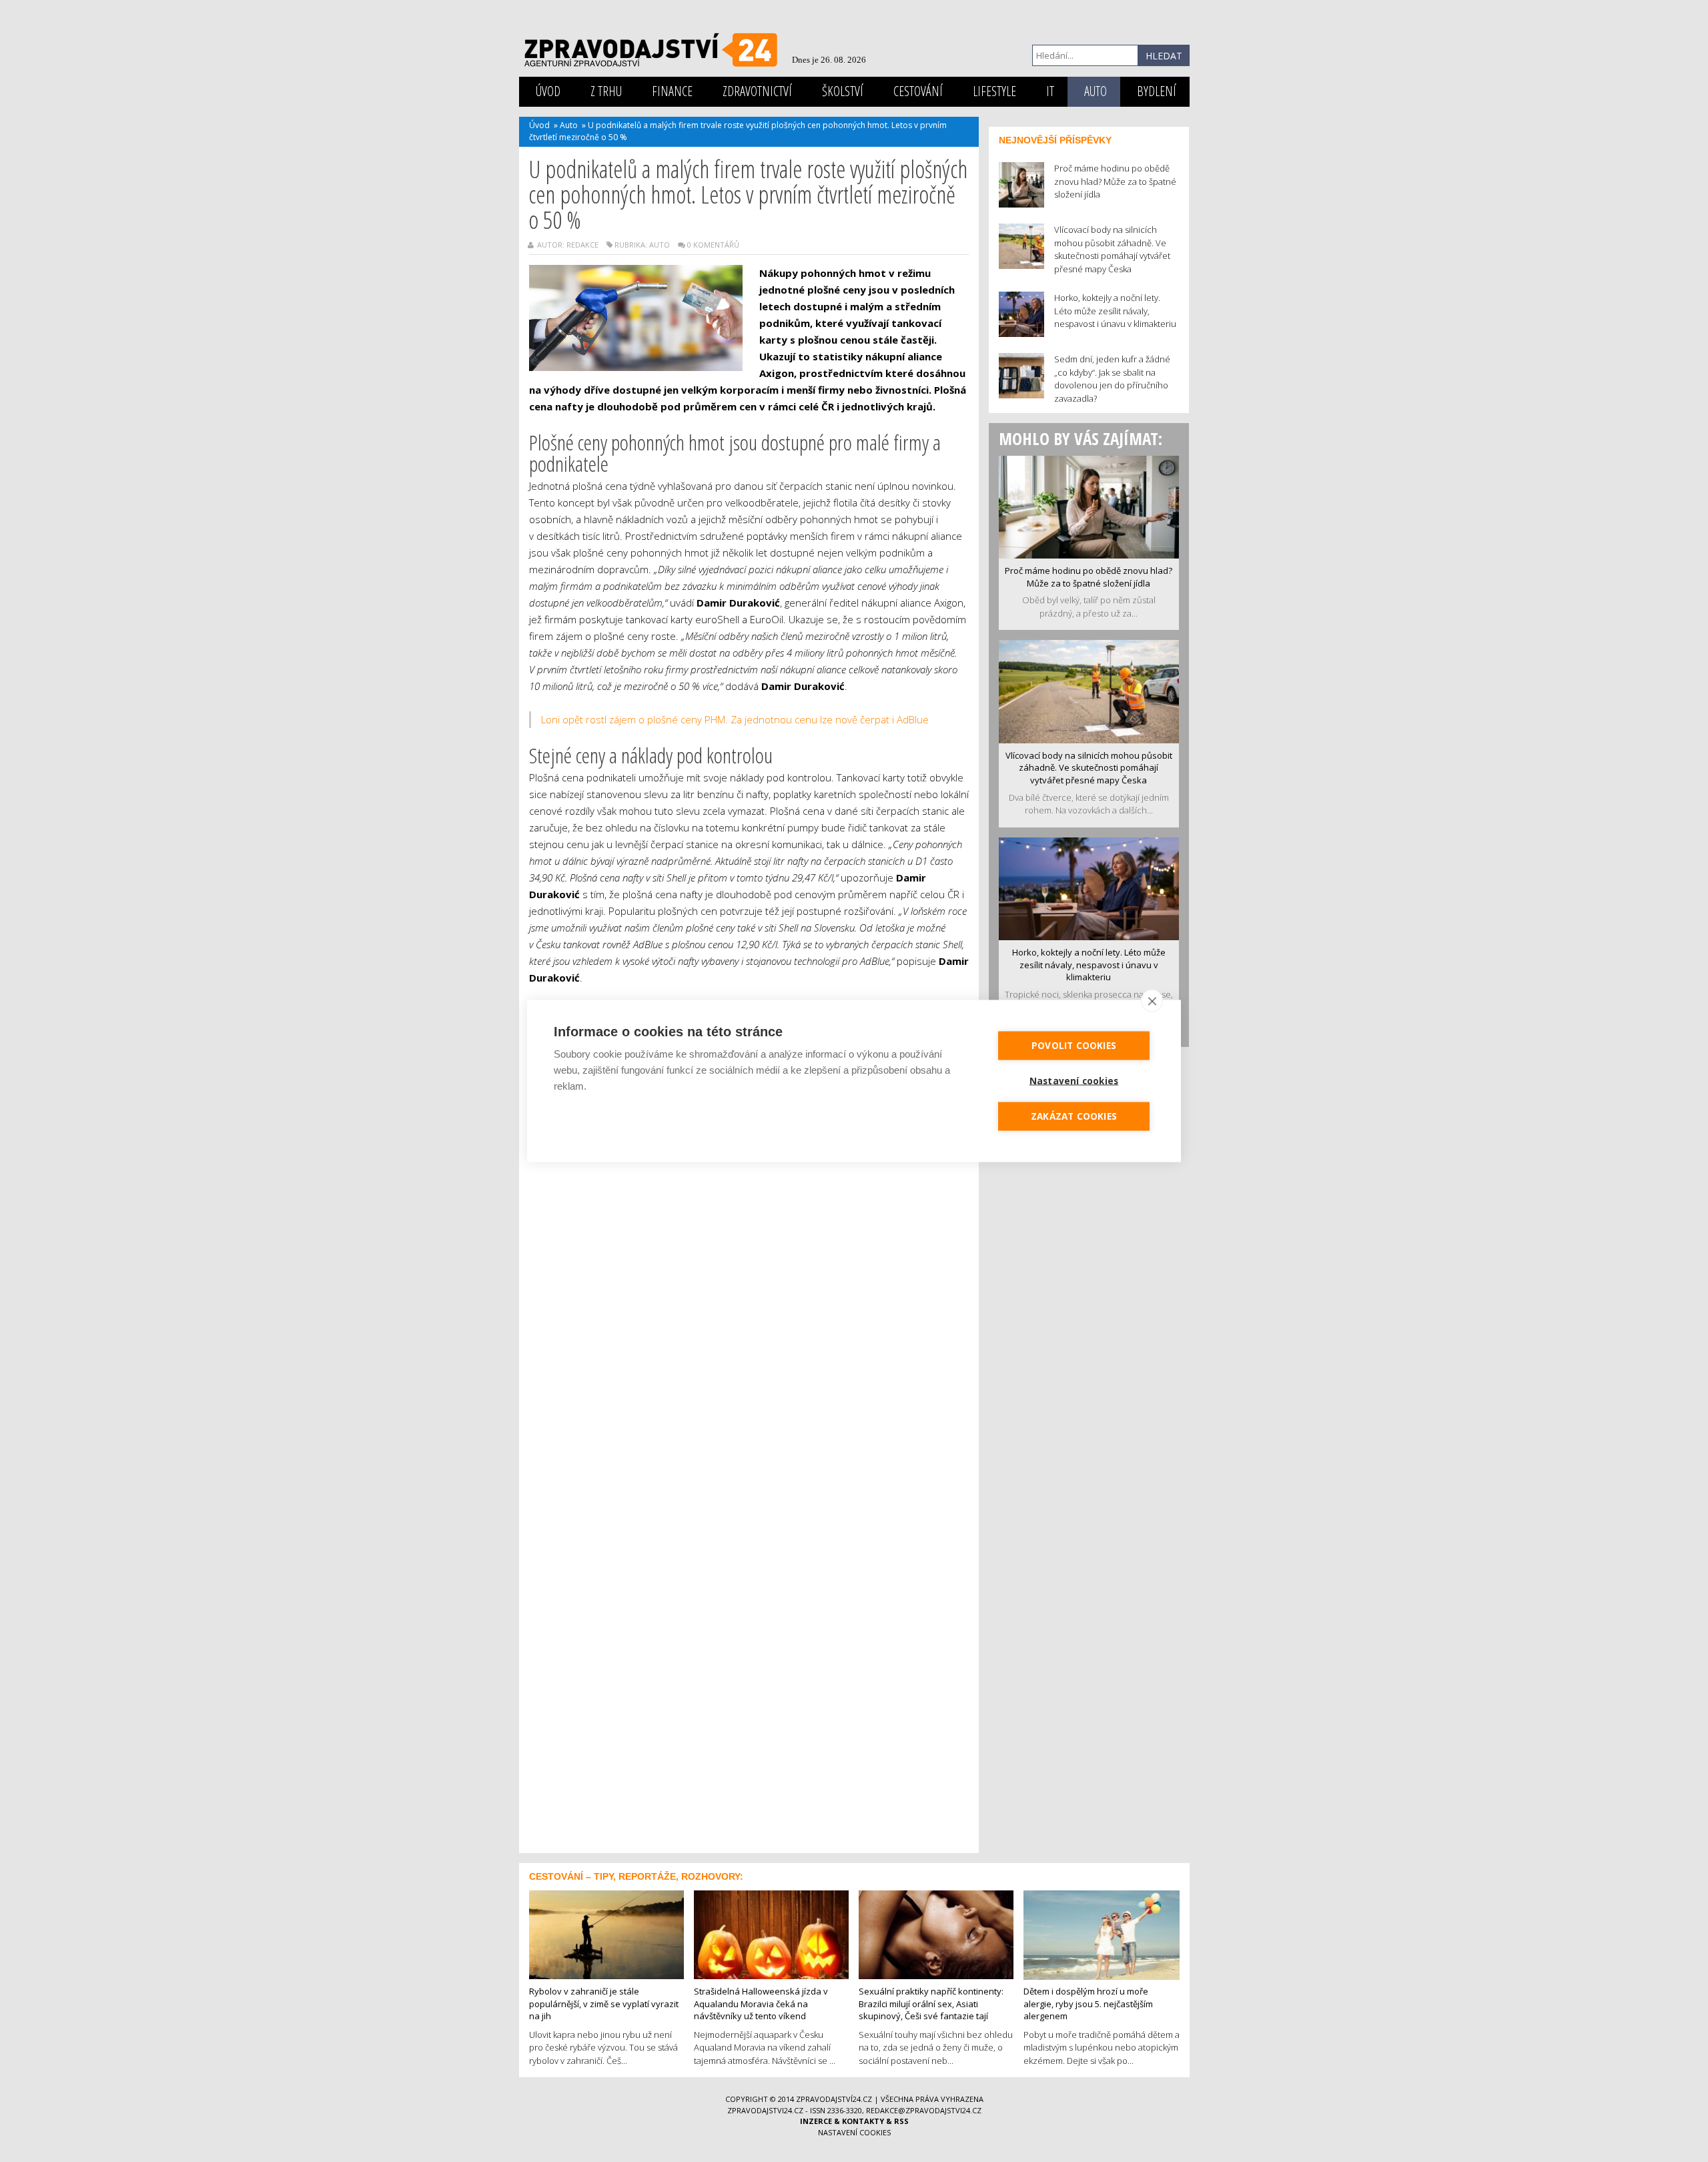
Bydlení (1157, 91)
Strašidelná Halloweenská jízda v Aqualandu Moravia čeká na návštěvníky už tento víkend (761, 2004)
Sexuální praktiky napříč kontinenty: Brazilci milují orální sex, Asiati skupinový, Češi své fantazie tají (931, 2004)
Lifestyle (994, 91)
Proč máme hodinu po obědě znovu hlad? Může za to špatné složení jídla (1089, 577)
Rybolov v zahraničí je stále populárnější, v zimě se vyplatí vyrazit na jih (604, 2004)
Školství (843, 91)
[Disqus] (749, 1307)
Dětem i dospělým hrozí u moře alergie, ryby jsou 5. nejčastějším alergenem (1088, 2004)
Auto (1096, 91)
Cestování (918, 91)
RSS (901, 2121)
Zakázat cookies (1074, 1116)
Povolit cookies (1074, 1046)
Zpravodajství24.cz (834, 2099)
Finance (672, 91)
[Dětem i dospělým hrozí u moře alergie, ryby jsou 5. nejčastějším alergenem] (1102, 1934)
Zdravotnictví (757, 91)
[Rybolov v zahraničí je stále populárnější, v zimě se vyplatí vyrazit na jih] (606, 1933)
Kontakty (863, 2121)
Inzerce (816, 2121)
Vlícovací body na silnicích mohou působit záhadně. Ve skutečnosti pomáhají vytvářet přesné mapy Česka (1089, 768)
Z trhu (606, 91)
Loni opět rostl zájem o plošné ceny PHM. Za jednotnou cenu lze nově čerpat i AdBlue (735, 719)
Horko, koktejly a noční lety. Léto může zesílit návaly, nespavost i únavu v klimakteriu (1089, 965)
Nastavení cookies (854, 2132)
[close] (1152, 1001)
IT (1050, 91)
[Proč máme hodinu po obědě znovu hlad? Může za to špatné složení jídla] (1089, 506)
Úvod (548, 91)
